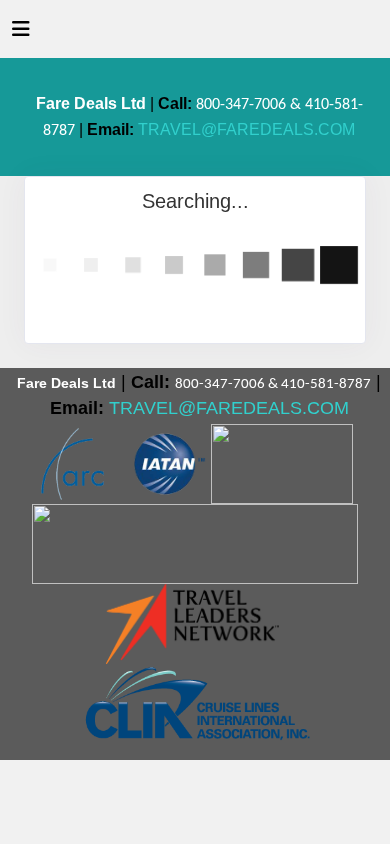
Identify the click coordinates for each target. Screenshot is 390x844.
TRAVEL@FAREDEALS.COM (246, 129)
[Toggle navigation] (21, 34)
